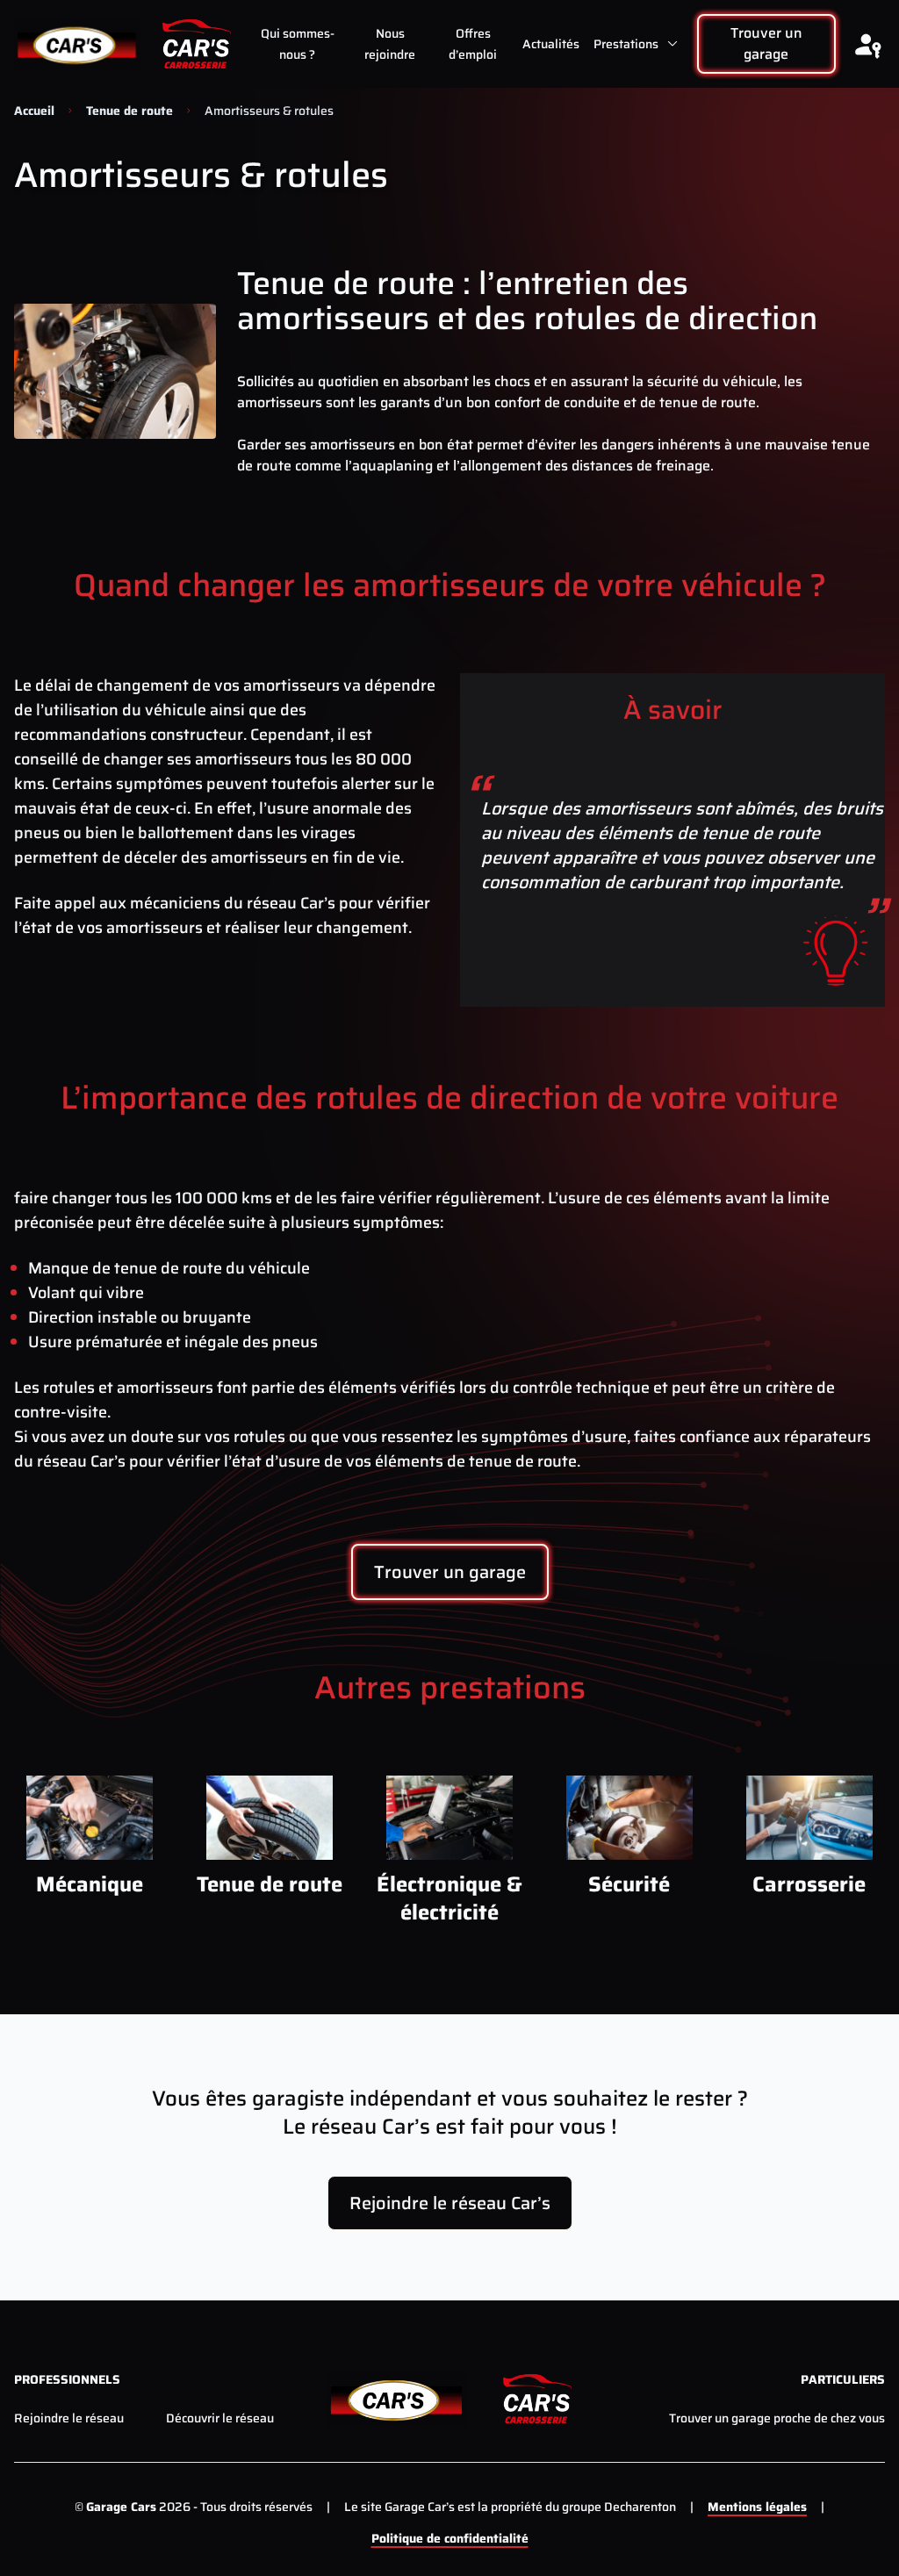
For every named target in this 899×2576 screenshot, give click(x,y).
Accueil (34, 111)
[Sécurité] (629, 1818)
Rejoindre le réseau (69, 2418)
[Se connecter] (867, 44)
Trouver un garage (766, 43)
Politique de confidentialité (450, 2538)
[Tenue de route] (270, 1818)
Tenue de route (129, 111)
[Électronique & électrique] (450, 1818)
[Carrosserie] (809, 1818)
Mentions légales (757, 2507)
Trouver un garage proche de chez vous (777, 2418)
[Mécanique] (90, 1818)
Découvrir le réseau (220, 2418)
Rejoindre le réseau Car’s (450, 2203)
